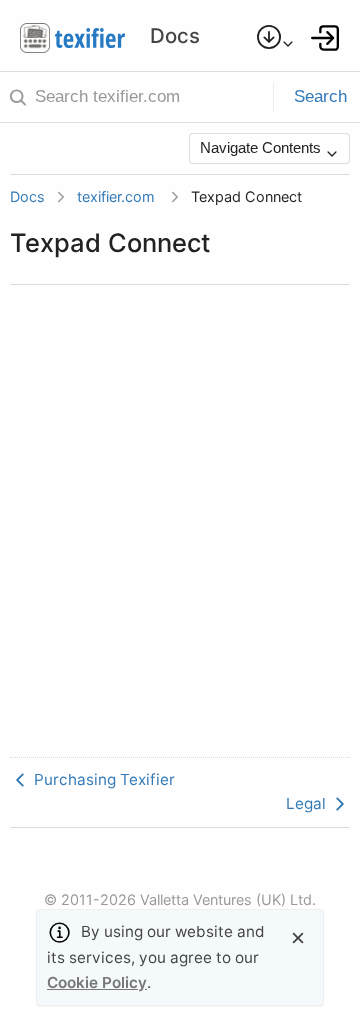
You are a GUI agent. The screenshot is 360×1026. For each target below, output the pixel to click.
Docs (27, 196)
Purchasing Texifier (102, 779)
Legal (308, 803)
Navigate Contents (262, 147)
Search (320, 96)
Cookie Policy (97, 982)
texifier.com (116, 196)
